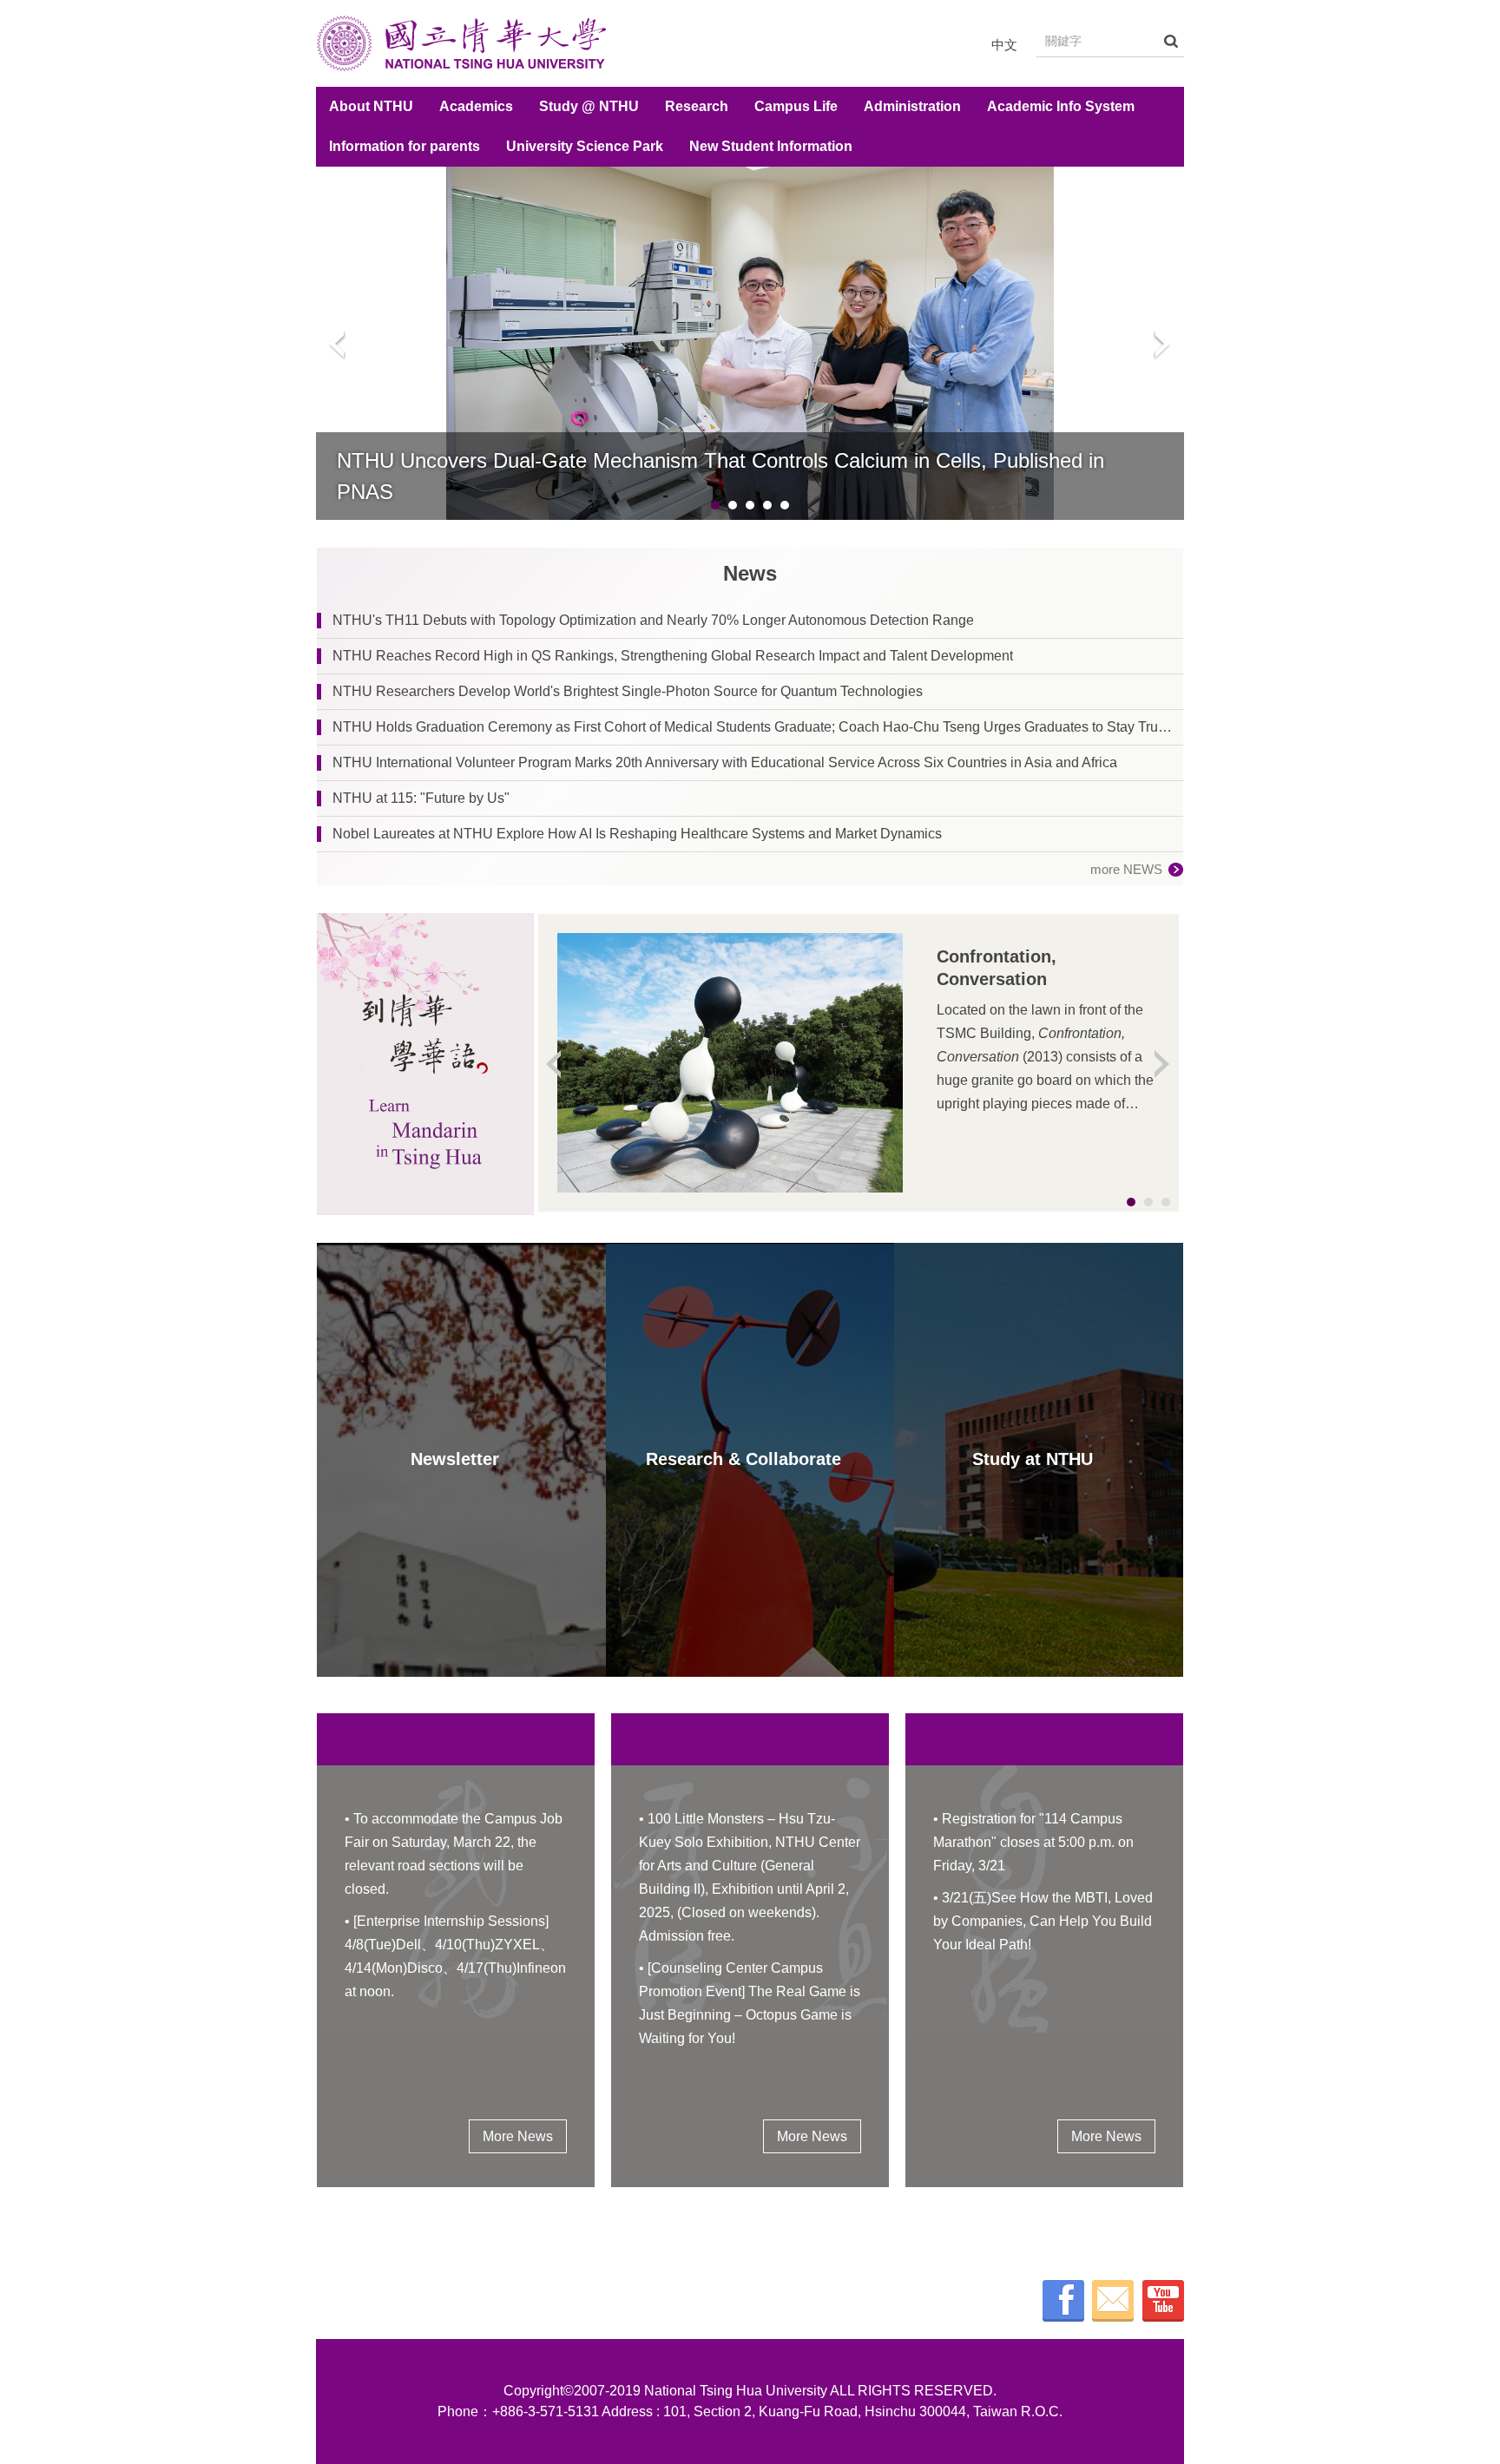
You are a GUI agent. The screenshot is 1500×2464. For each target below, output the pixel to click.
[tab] (715, 505)
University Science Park (585, 146)
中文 (1004, 45)
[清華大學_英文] (461, 43)
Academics (476, 106)
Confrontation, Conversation (997, 968)
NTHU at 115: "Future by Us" (421, 798)
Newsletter (455, 1459)
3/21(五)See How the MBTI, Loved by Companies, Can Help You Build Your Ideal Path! (1043, 1921)
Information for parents (405, 146)
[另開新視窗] (1063, 2301)
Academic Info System (1061, 106)
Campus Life (796, 106)
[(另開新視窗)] (425, 1064)
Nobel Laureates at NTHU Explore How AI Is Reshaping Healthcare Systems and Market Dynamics (637, 834)
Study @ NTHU (589, 106)
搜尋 (1171, 41)
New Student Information (771, 146)
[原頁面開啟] (750, 343)
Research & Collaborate (743, 1459)
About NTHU (371, 106)
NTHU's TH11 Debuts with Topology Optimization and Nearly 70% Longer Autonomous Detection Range (653, 620)
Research (697, 106)
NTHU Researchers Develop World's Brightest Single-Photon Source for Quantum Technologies (628, 691)
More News (518, 2136)
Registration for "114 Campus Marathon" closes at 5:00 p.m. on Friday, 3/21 (1033, 1842)
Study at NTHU (1033, 1459)
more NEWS (1126, 869)
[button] (338, 344)
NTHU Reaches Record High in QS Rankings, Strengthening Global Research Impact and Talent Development (673, 656)
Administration (912, 106)
